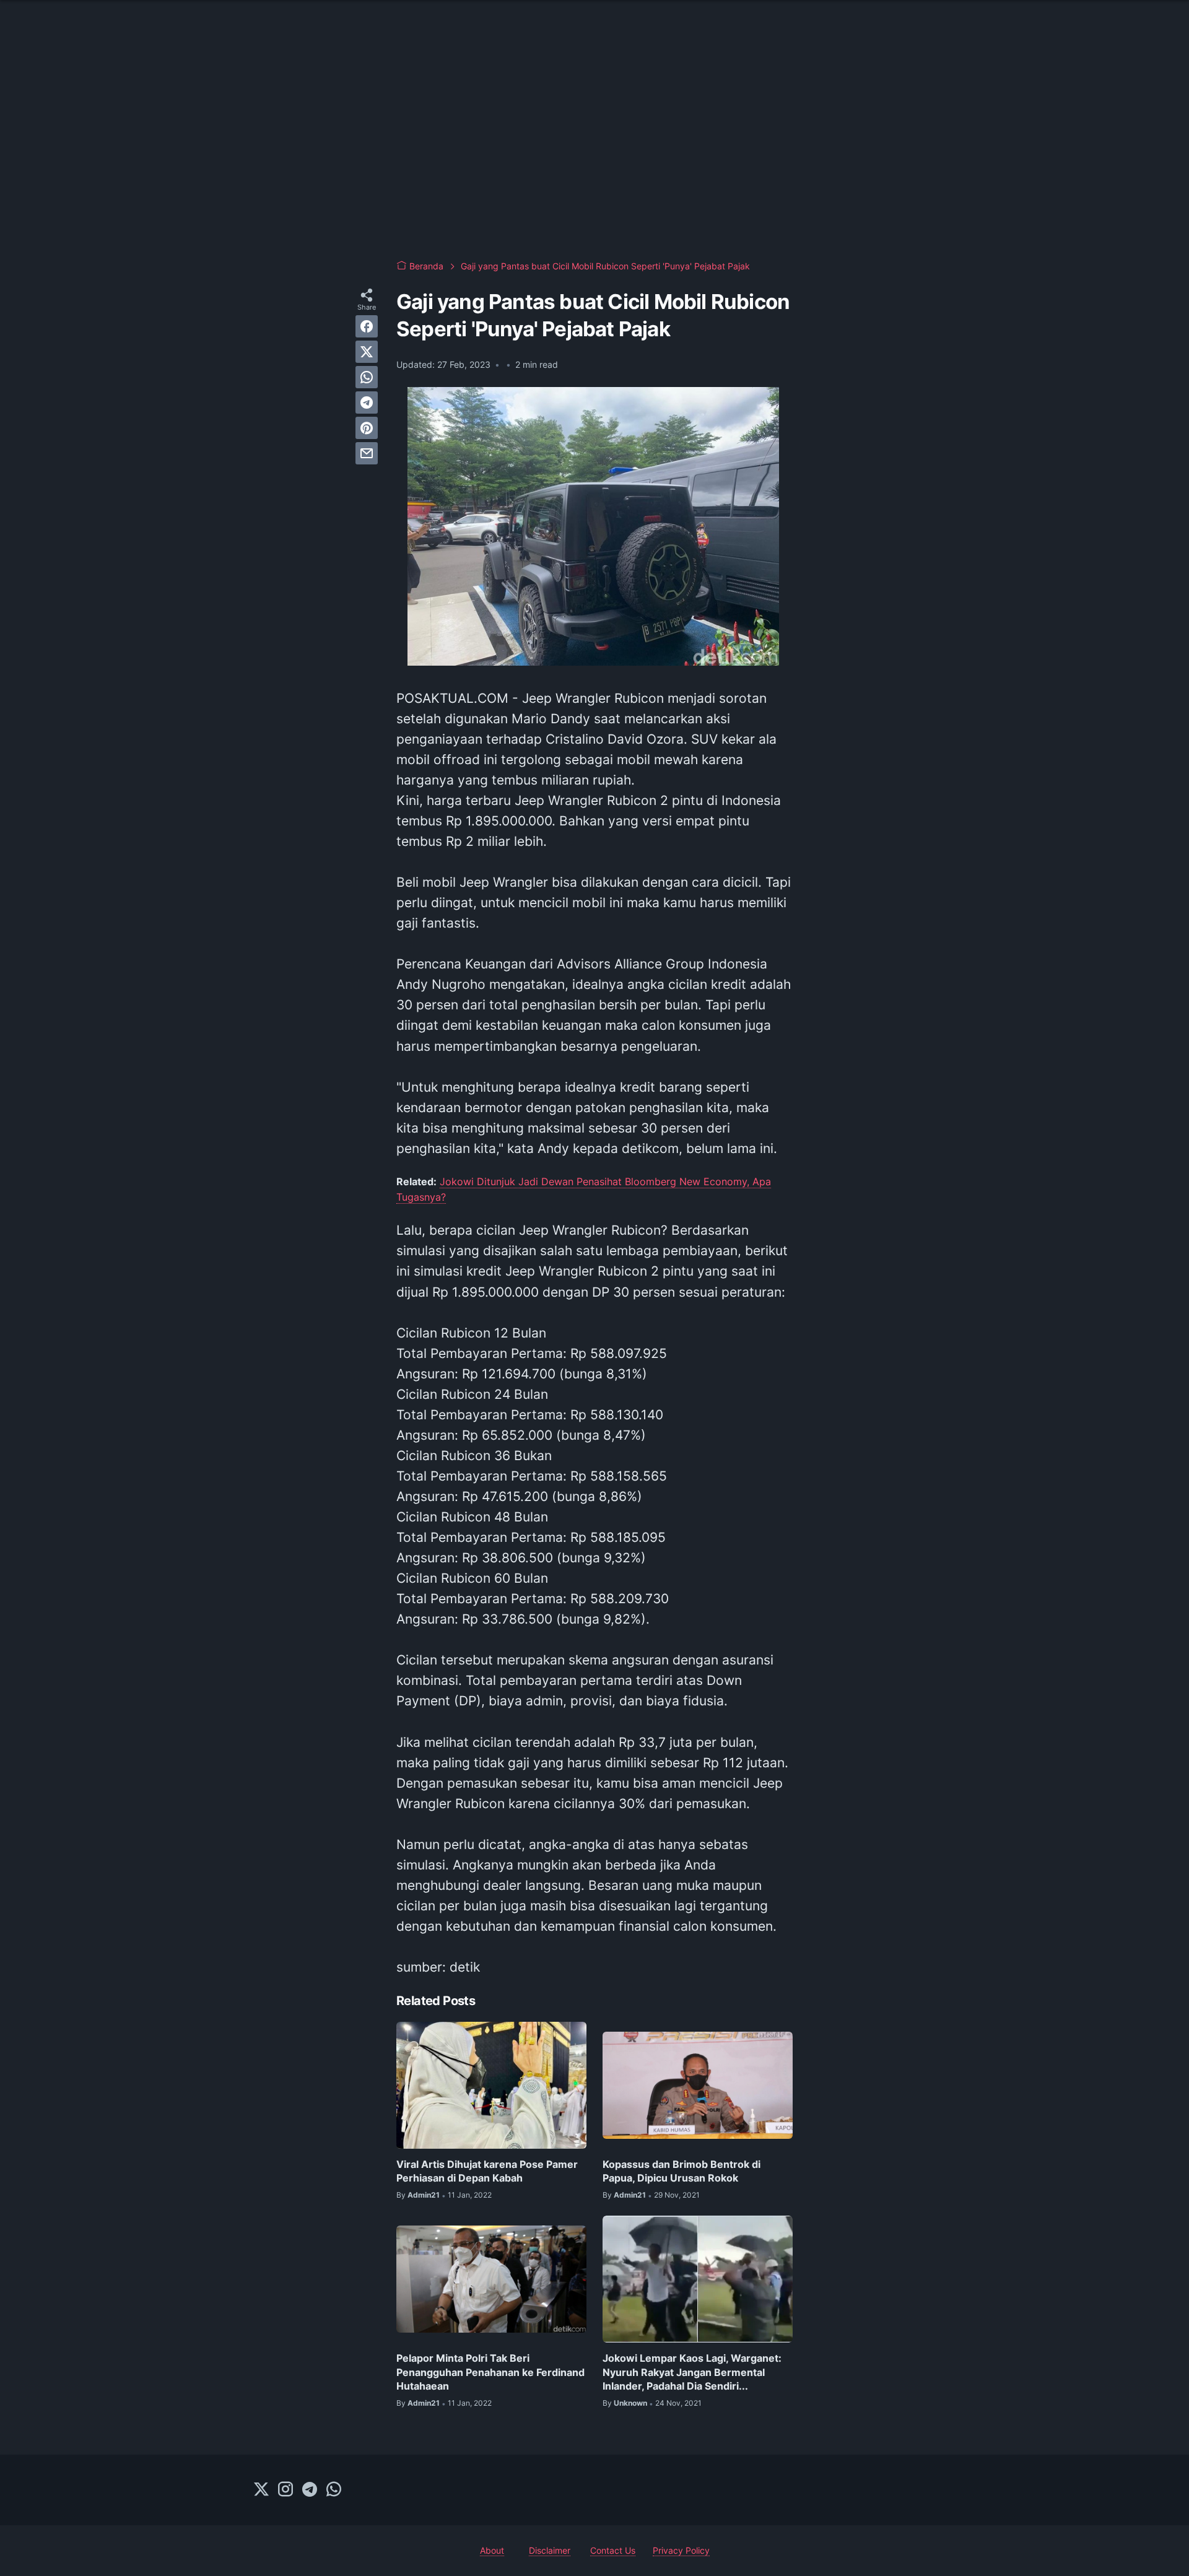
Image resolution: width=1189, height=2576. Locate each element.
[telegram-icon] (310, 2490)
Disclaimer (550, 2550)
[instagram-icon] (285, 2490)
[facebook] (367, 326)
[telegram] (367, 402)
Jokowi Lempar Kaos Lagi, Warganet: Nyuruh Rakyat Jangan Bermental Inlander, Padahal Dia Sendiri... (692, 2372)
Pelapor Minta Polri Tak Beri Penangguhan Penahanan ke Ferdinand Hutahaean (490, 2372)
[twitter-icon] (261, 2490)
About (492, 2550)
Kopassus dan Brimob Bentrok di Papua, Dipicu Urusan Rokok (682, 2171)
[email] (367, 453)
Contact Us (613, 2550)
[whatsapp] (367, 377)
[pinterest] (367, 428)
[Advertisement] (594, 149)
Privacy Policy (681, 2550)
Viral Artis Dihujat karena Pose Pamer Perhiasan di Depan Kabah (487, 2171)
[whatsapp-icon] (334, 2490)
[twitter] (367, 352)
